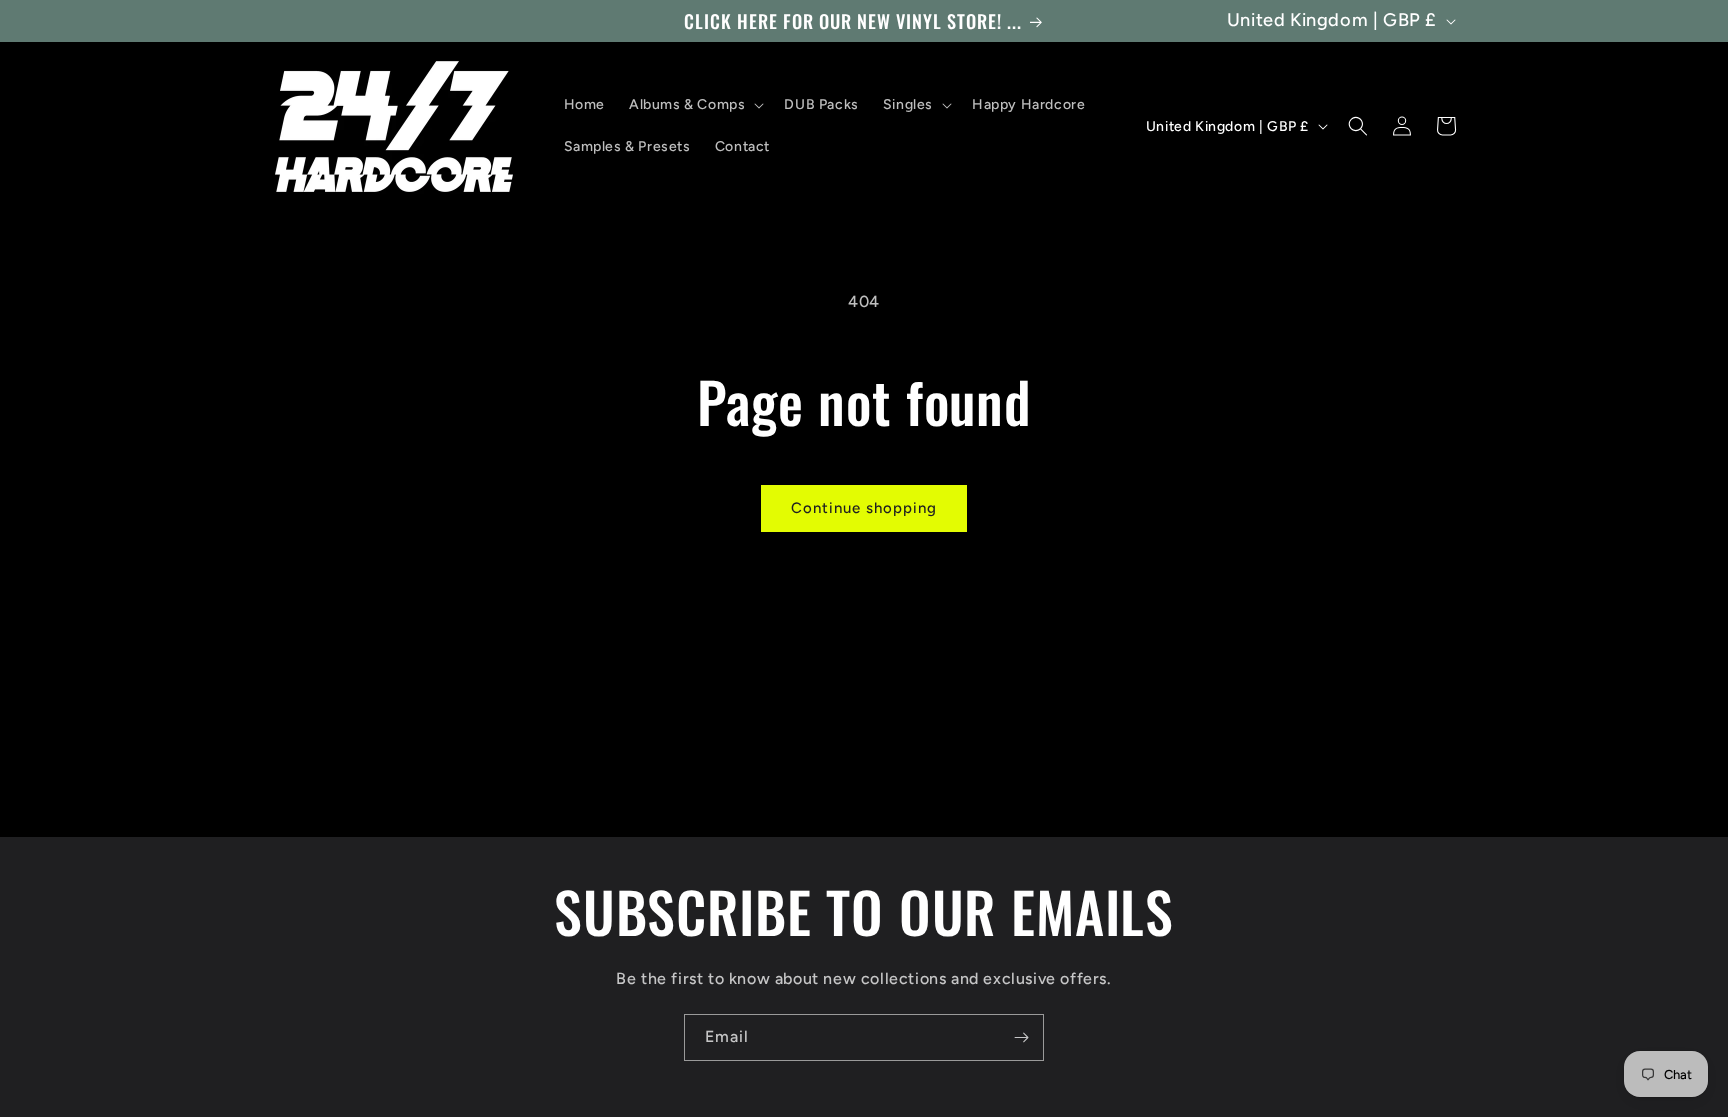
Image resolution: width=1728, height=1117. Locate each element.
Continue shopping (864, 508)
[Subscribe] (1021, 1037)
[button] (694, 105)
